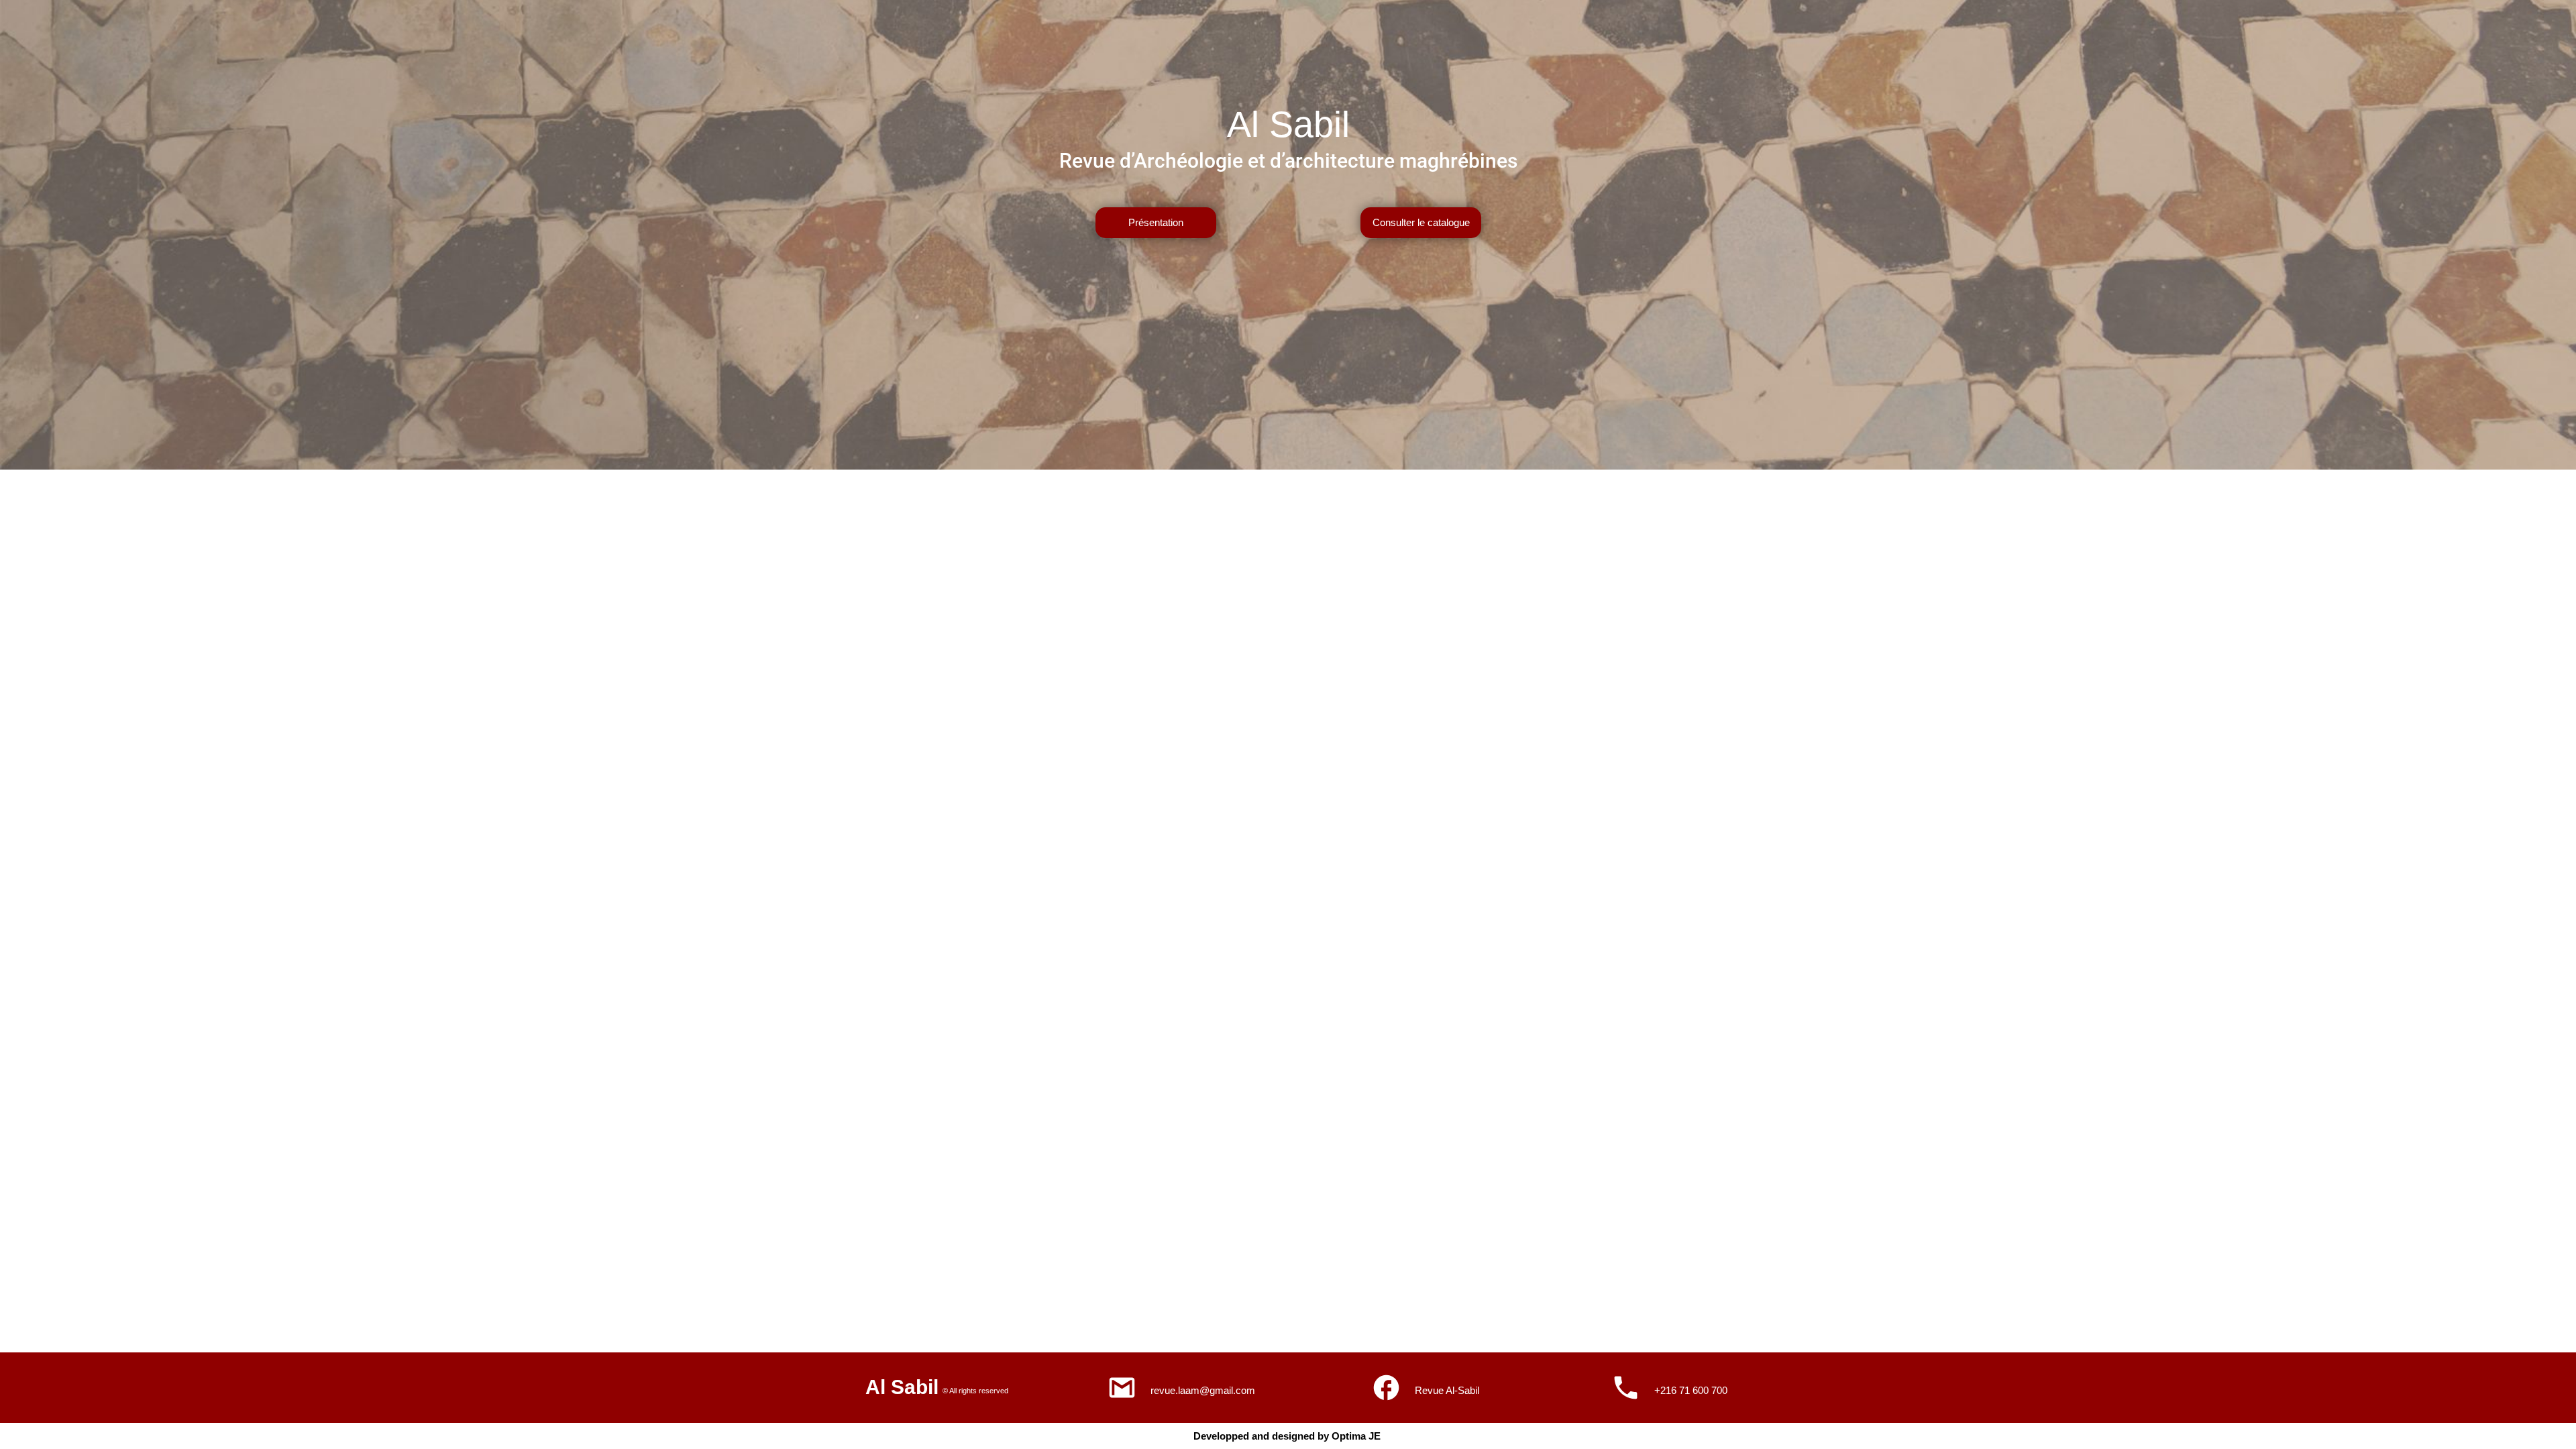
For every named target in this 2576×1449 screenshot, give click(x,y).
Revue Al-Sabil (1447, 1390)
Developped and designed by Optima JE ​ (1288, 1436)
